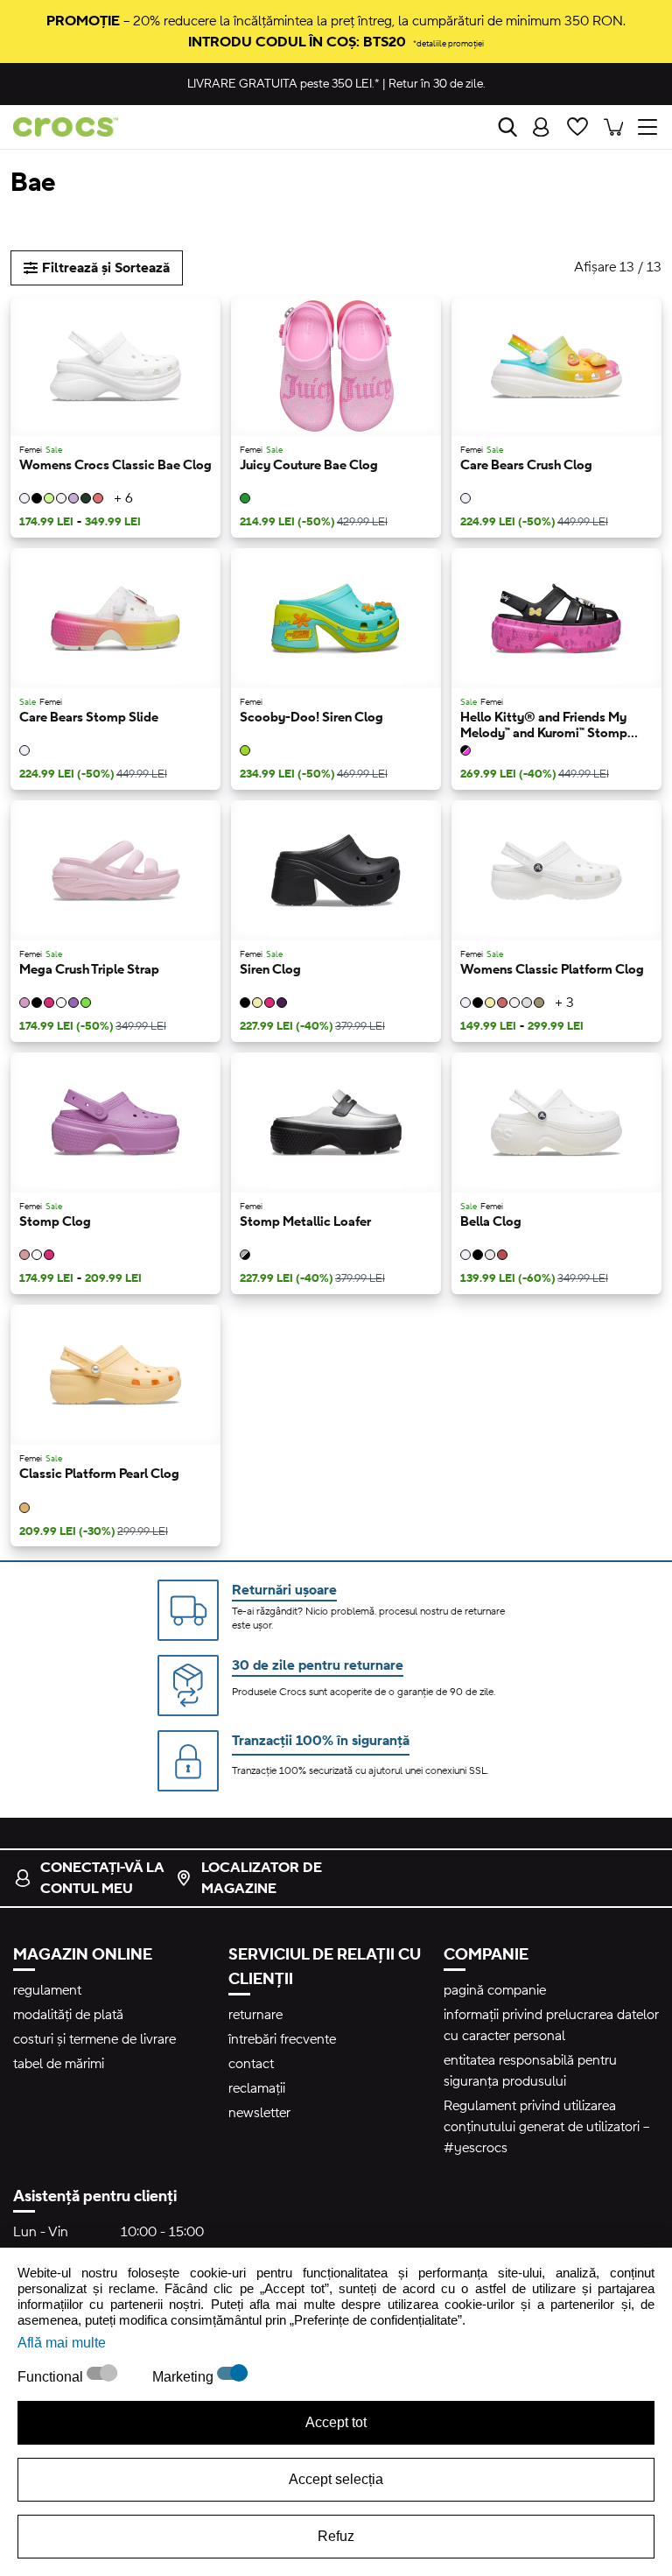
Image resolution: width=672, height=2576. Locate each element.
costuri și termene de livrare (94, 2039)
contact (251, 2064)
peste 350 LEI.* (283, 84)
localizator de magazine (262, 1878)
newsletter (259, 2113)
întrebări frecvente (282, 2039)
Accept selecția (336, 2479)
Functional (52, 2377)
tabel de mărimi (59, 2064)
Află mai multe (62, 2343)
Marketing (185, 2377)
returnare (255, 2015)
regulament (47, 1990)
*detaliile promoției (448, 43)
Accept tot (336, 2422)
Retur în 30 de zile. (437, 84)
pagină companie (495, 1990)
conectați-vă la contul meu (102, 1878)
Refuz (336, 2536)
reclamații (257, 2088)
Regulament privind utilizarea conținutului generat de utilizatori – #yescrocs (546, 2127)
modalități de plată (68, 2015)
